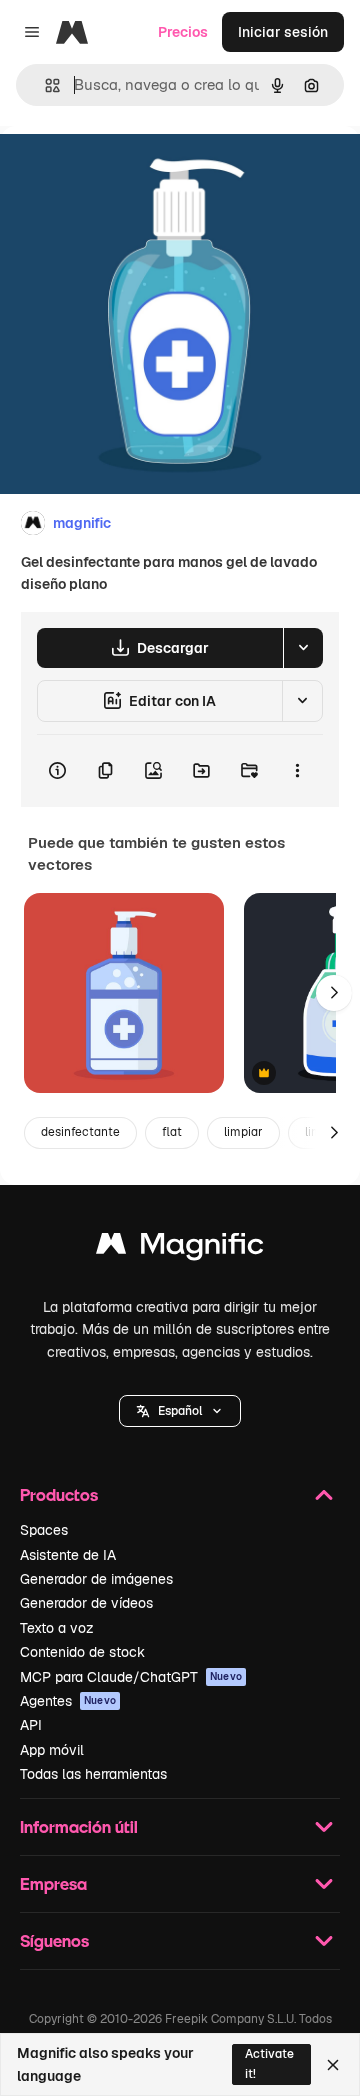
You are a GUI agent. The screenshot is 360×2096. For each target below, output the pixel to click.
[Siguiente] (334, 993)
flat (172, 1132)
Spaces (44, 1530)
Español (180, 1411)
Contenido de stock (82, 1652)
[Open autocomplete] (44, 85)
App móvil (52, 1750)
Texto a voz (57, 1628)
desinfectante (80, 1132)
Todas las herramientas (93, 1774)
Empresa (53, 1883)
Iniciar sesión (283, 32)
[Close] (333, 2065)
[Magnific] (180, 1248)
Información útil (79, 1826)
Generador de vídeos (86, 1603)
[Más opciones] (297, 771)
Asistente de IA (68, 1555)
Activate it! (269, 2063)
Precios (183, 32)
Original (128, 171)
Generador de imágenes (96, 1579)
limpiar (243, 1132)
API (31, 1725)
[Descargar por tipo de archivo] (303, 648)
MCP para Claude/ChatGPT (131, 1677)
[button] (180, 1411)
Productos (59, 1494)
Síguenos (54, 1940)
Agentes (68, 1701)
